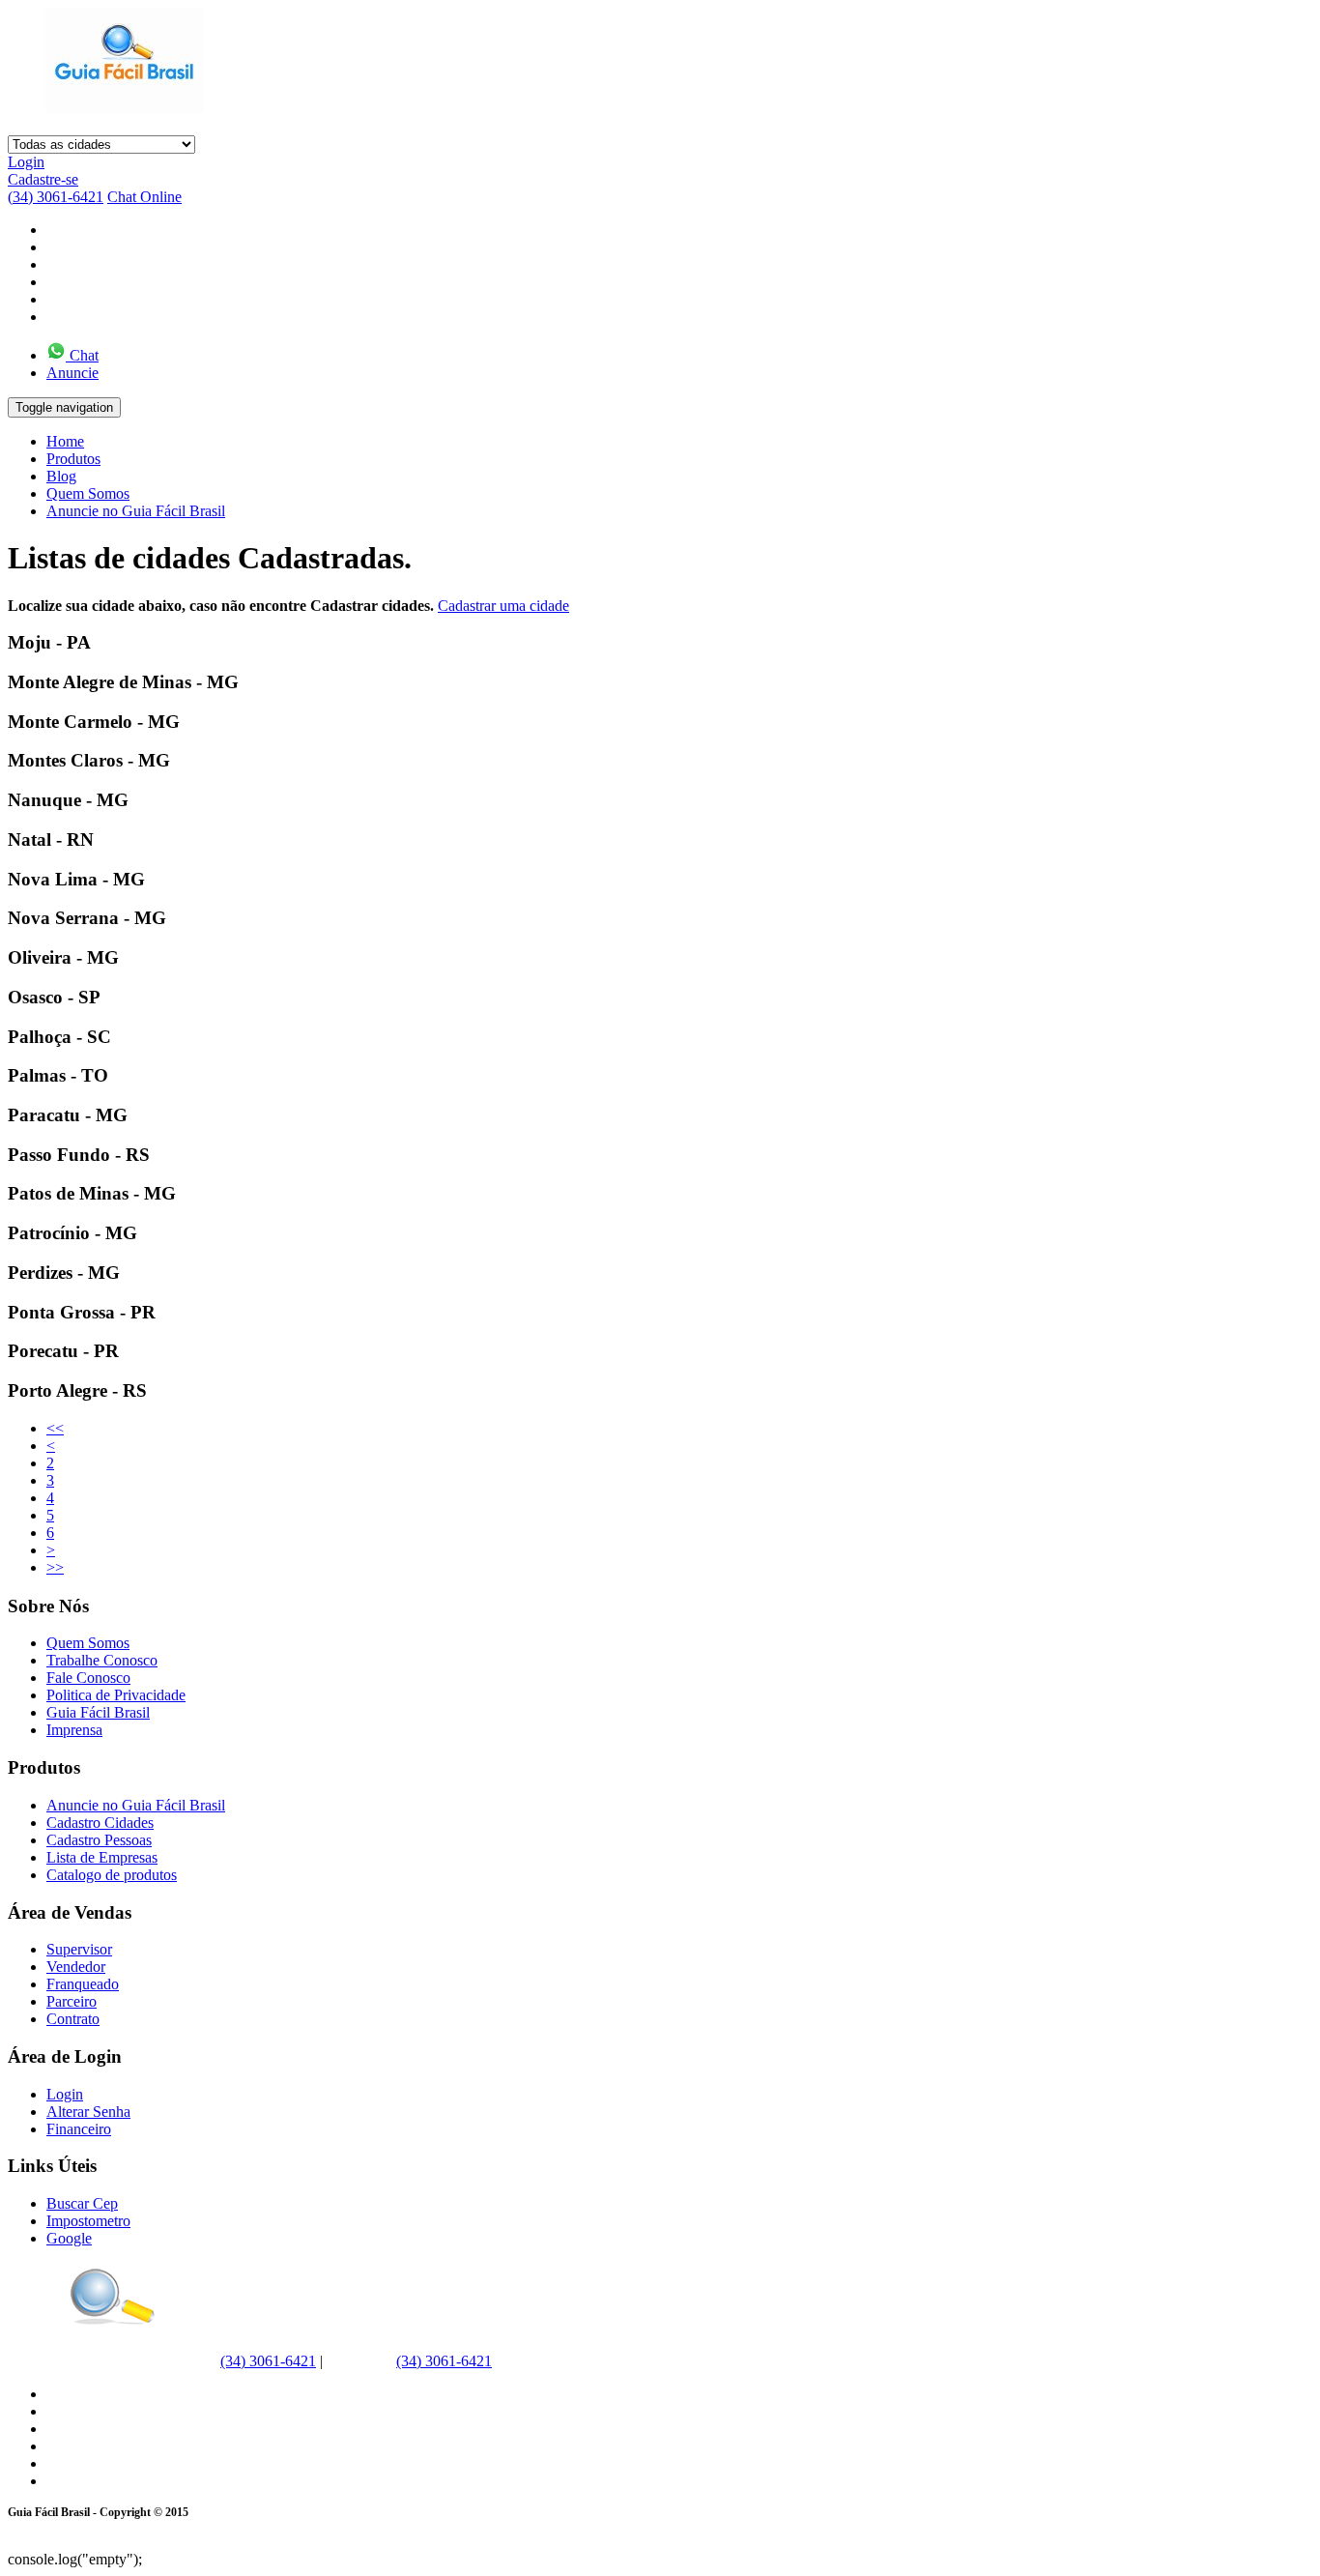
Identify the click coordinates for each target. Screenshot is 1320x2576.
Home (65, 441)
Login (26, 162)
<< (55, 1428)
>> (55, 1567)
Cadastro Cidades (100, 1823)
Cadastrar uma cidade (503, 606)
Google (69, 2238)
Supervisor (79, 1949)
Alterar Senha (88, 2112)
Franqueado (83, 1984)
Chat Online (144, 197)
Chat (82, 355)
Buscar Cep (82, 2203)
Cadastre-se (43, 179)
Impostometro (88, 2221)
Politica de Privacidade (116, 1695)
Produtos (73, 459)
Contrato (73, 2019)
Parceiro (72, 2001)
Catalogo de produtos (112, 1875)
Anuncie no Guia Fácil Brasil (136, 511)
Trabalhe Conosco (102, 1660)
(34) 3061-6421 (56, 197)
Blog (61, 476)
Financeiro (79, 2129)
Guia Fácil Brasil (98, 1712)
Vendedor (76, 1967)
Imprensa (74, 1730)
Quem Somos (88, 493)
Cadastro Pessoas (99, 1840)
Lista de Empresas (102, 1857)
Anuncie (72, 373)
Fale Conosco (88, 1678)
